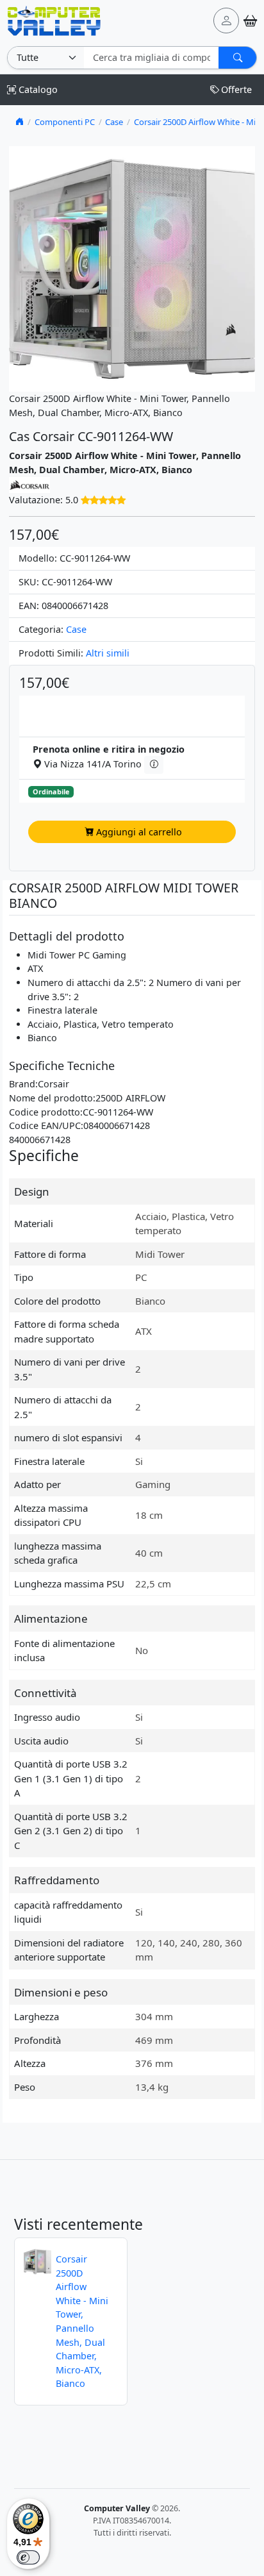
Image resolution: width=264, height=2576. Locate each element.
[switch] (28, 2557)
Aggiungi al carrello (139, 832)
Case (114, 122)
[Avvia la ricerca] (237, 58)
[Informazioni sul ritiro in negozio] (153, 765)
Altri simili (108, 653)
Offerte (236, 89)
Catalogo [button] (37, 89)
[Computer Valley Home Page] (54, 20)
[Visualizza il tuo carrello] (250, 21)
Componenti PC (65, 122)
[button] (103, 500)
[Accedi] (226, 21)
